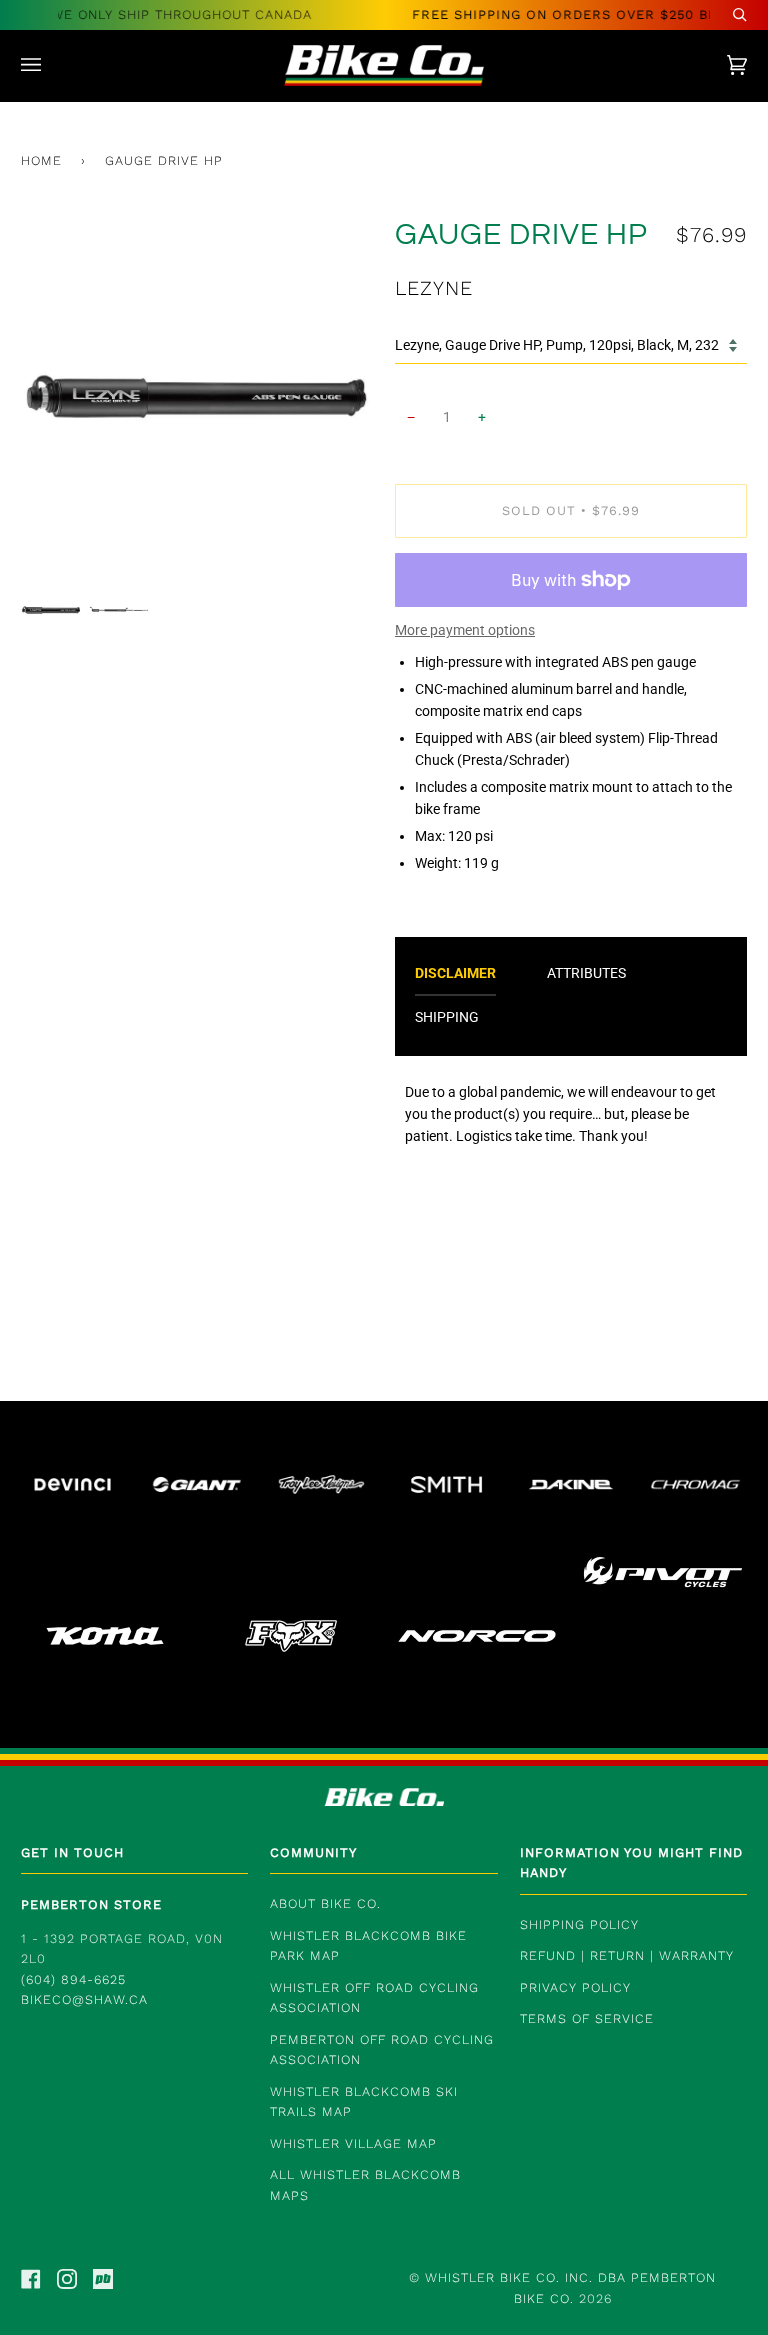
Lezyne (434, 288)
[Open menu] (51, 65)
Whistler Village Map (353, 2143)
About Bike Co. (325, 1903)
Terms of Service (587, 2018)
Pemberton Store (91, 1904)
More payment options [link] (465, 630)
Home (41, 160)
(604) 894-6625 (73, 1979)
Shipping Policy (579, 1924)
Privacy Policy (575, 1987)
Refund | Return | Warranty (627, 1955)
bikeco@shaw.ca (84, 1999)
